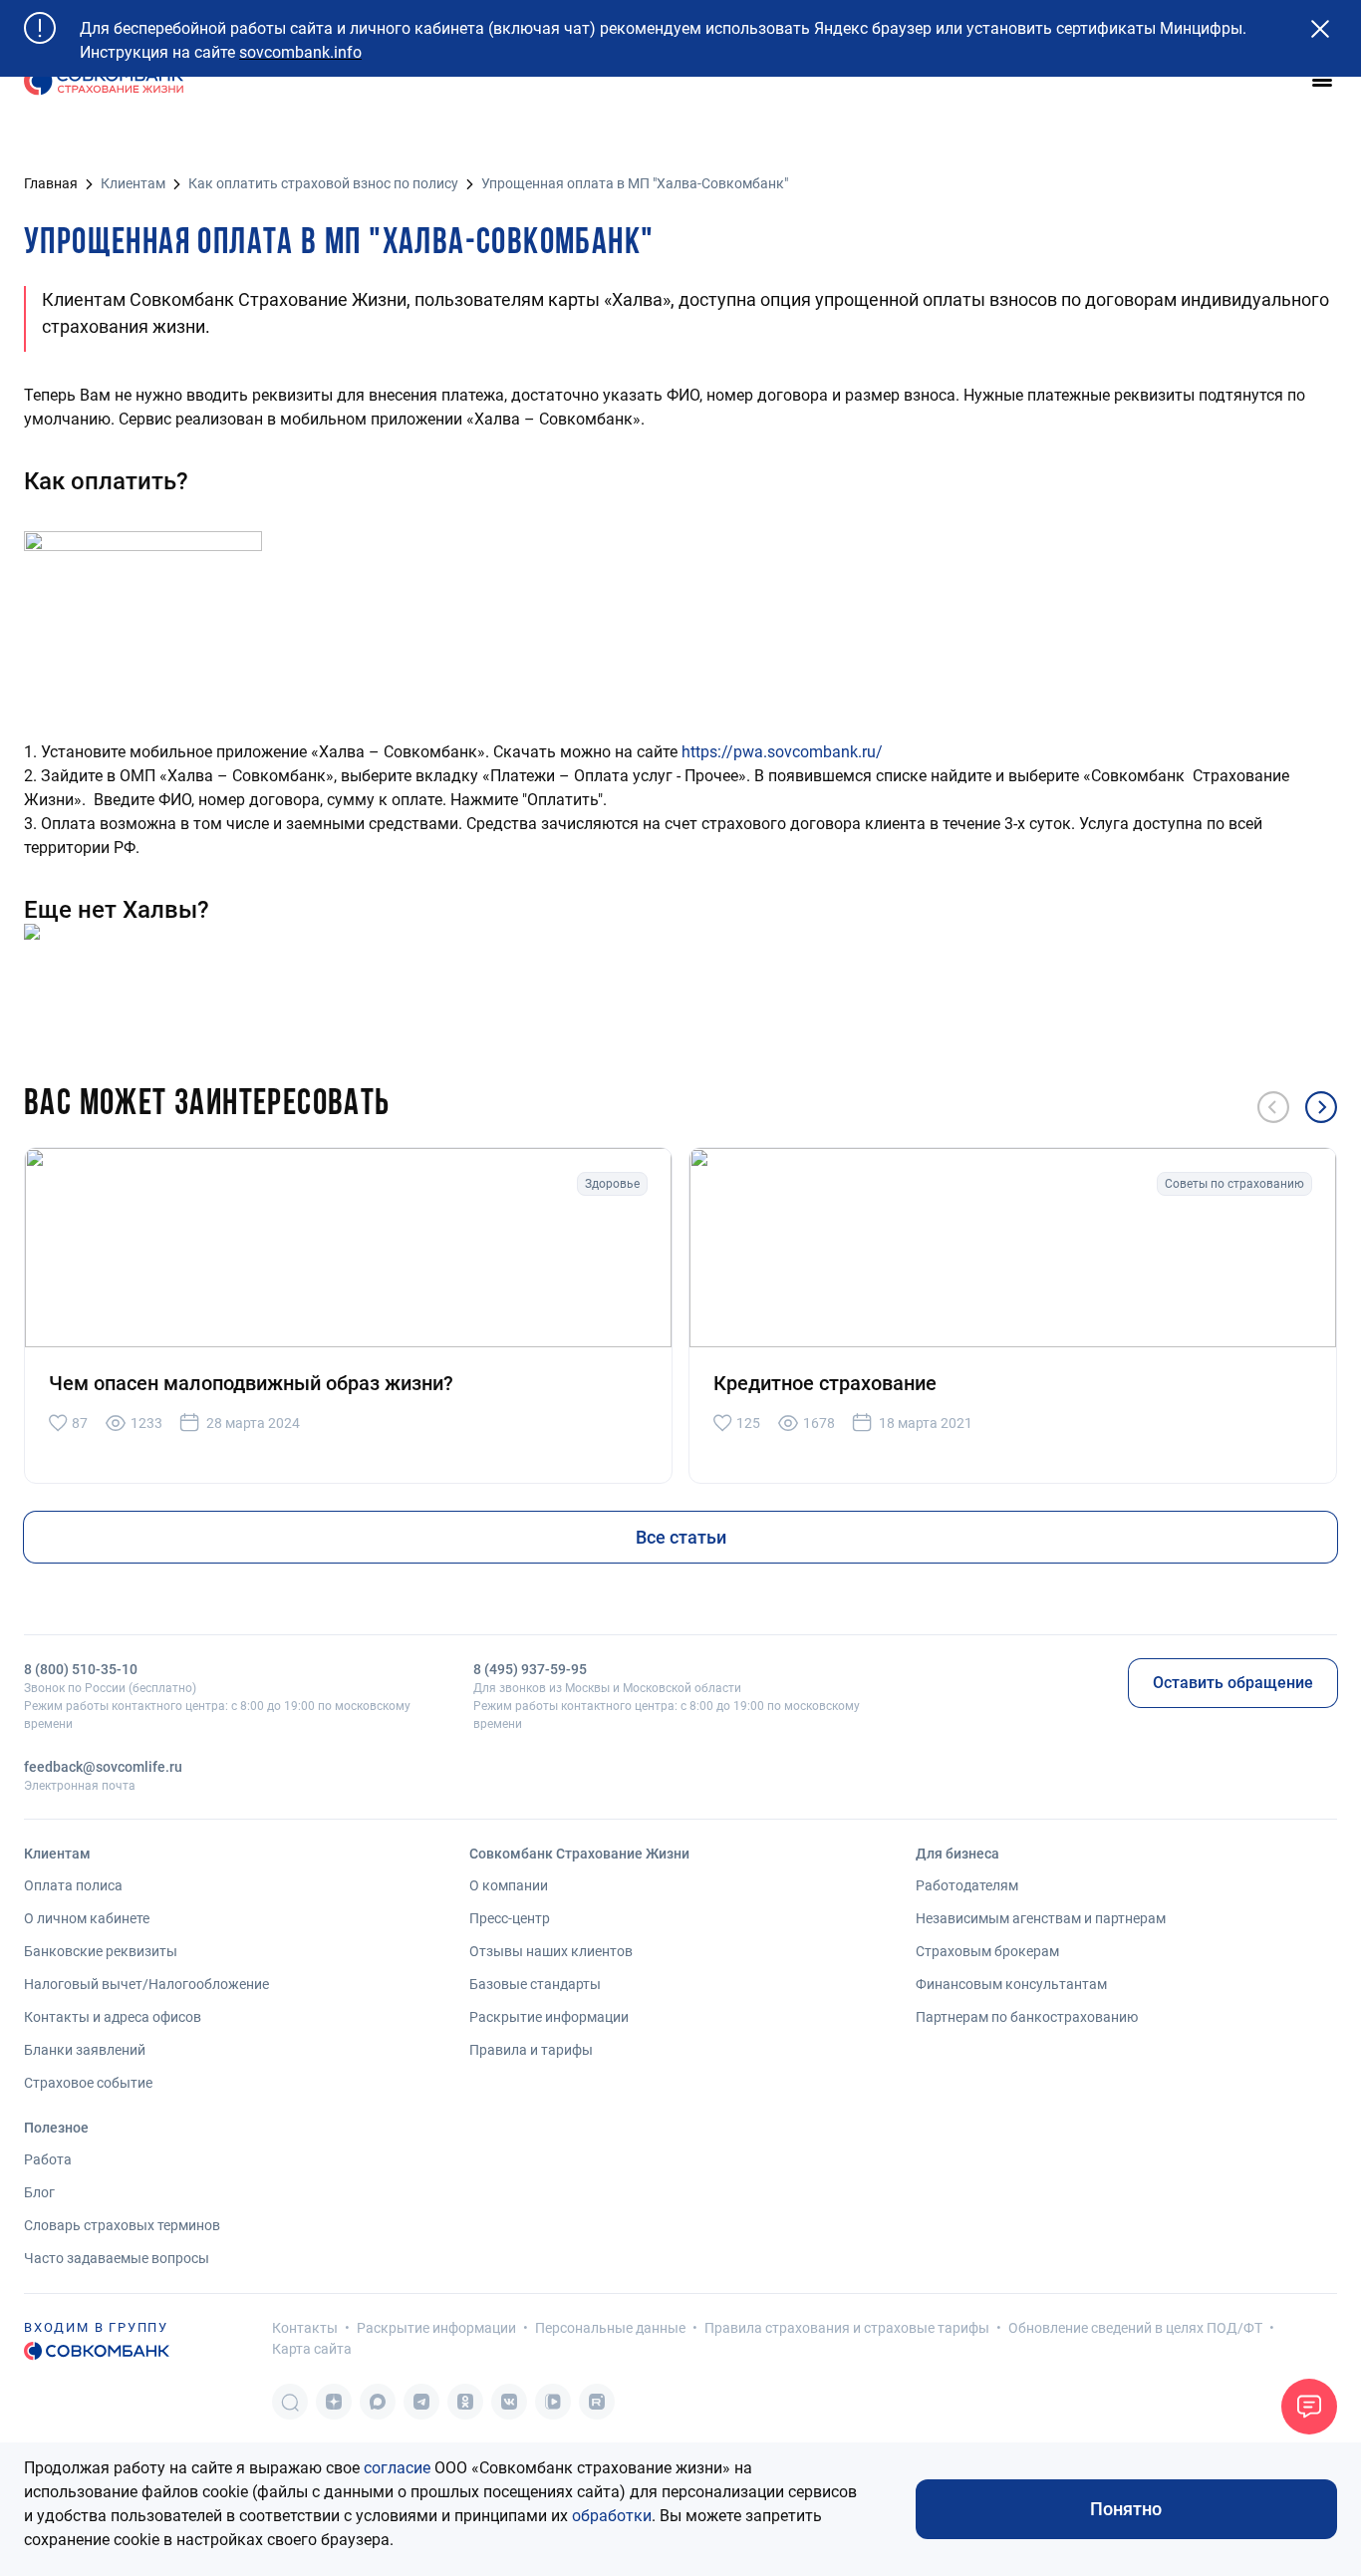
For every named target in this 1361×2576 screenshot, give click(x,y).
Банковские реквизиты (101, 1951)
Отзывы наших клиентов (551, 1951)
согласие (397, 2468)
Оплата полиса (73, 1885)
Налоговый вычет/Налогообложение (146, 1984)
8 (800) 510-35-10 (81, 1669)
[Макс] (378, 2402)
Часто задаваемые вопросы (117, 2258)
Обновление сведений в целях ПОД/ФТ (1135, 2328)
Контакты (305, 2328)
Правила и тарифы (531, 2050)
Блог (39, 2192)
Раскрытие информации (549, 2017)
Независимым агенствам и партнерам (1041, 1918)
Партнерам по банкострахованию (1027, 2017)
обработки (612, 2516)
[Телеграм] (421, 2402)
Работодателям (967, 1885)
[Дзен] (334, 2402)
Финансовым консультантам (1011, 1984)
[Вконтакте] (509, 2402)
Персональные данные (610, 2328)
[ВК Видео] (553, 2402)
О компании (509, 1885)
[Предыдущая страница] (1273, 1107)
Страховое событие (88, 2083)
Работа (48, 2159)
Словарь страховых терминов (122, 2225)
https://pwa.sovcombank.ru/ (782, 752)
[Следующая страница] (1321, 1107)
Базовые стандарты (535, 1984)
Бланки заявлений (85, 2050)
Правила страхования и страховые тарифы (847, 2328)
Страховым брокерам (987, 1951)
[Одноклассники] (465, 2402)
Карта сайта (312, 2349)
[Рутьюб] (597, 2402)
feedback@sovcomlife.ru (103, 1767)
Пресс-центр (510, 1918)
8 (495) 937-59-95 (530, 1669)
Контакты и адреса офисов (113, 2017)
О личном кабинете (87, 1918)
